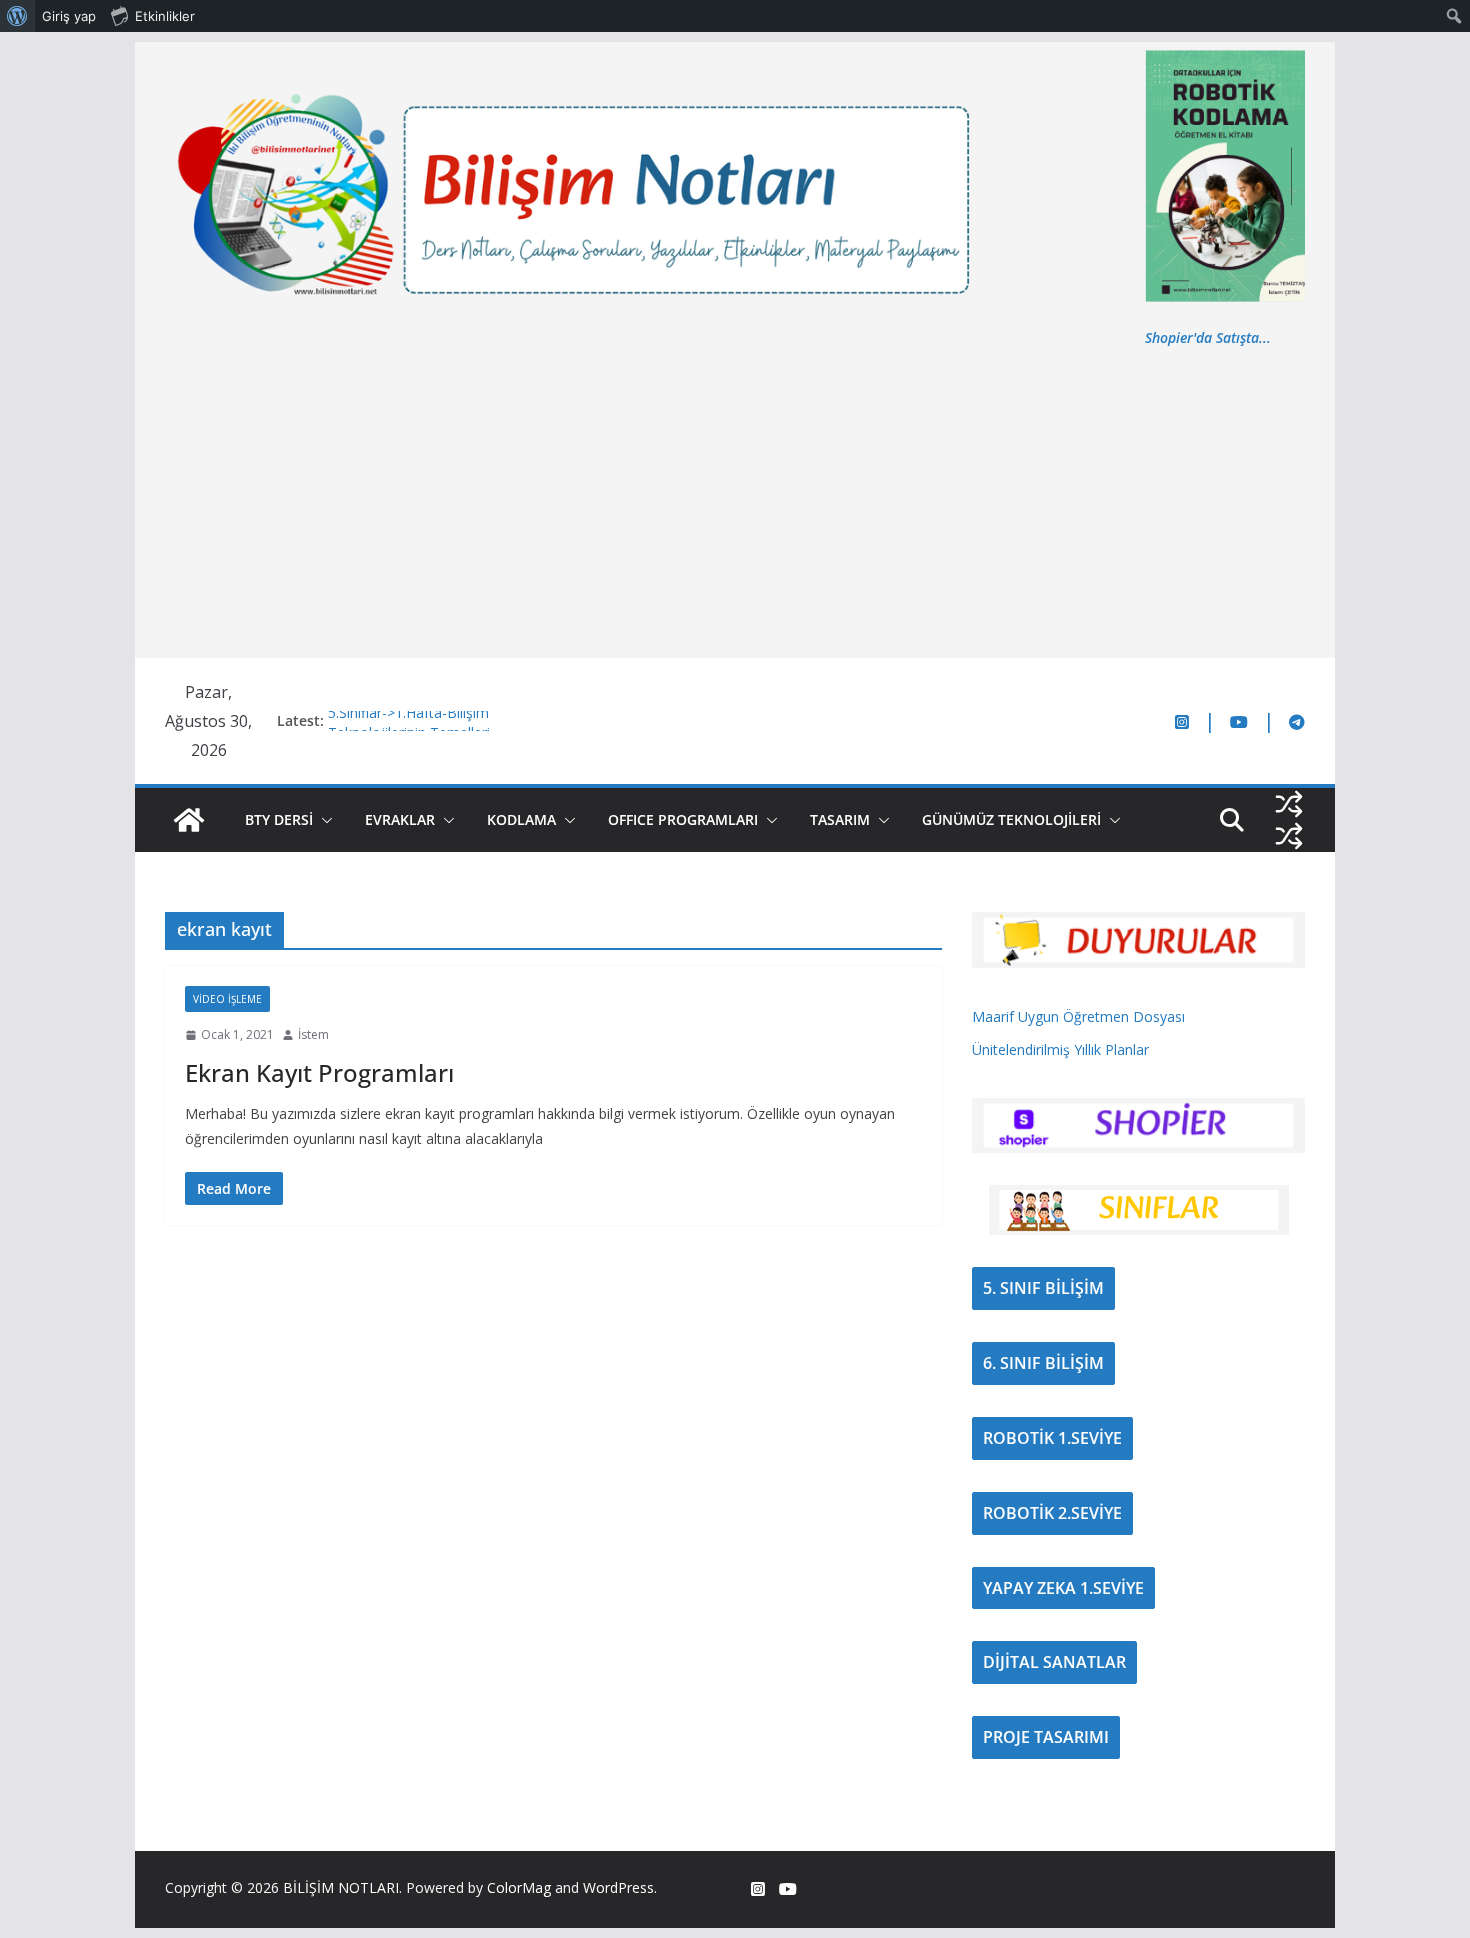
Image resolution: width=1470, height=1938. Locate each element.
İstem (313, 1034)
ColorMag (519, 1887)
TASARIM (840, 819)
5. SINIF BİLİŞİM (1043, 1288)
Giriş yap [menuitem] (69, 16)
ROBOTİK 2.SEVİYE (1052, 1513)
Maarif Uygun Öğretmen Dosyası (1078, 1016)
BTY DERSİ (279, 819)
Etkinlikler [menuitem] (165, 16)
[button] (323, 820)
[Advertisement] (735, 500)
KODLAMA (521, 819)
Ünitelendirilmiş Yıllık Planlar (1060, 1049)
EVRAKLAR (400, 819)
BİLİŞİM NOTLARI (341, 1887)
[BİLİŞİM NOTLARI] (189, 820)
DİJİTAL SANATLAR (1054, 1662)
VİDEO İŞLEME (227, 999)
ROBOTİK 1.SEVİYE (1052, 1438)
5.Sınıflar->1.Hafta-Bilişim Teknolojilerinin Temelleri (409, 730)
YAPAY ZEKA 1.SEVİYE (1063, 1588)
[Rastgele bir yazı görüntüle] (1289, 804)
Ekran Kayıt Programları (319, 1072)
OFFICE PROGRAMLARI (683, 819)
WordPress (618, 1887)
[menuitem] (17, 16)
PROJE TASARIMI (1046, 1737)
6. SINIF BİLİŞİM (1043, 1363)
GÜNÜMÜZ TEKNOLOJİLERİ (1011, 819)
